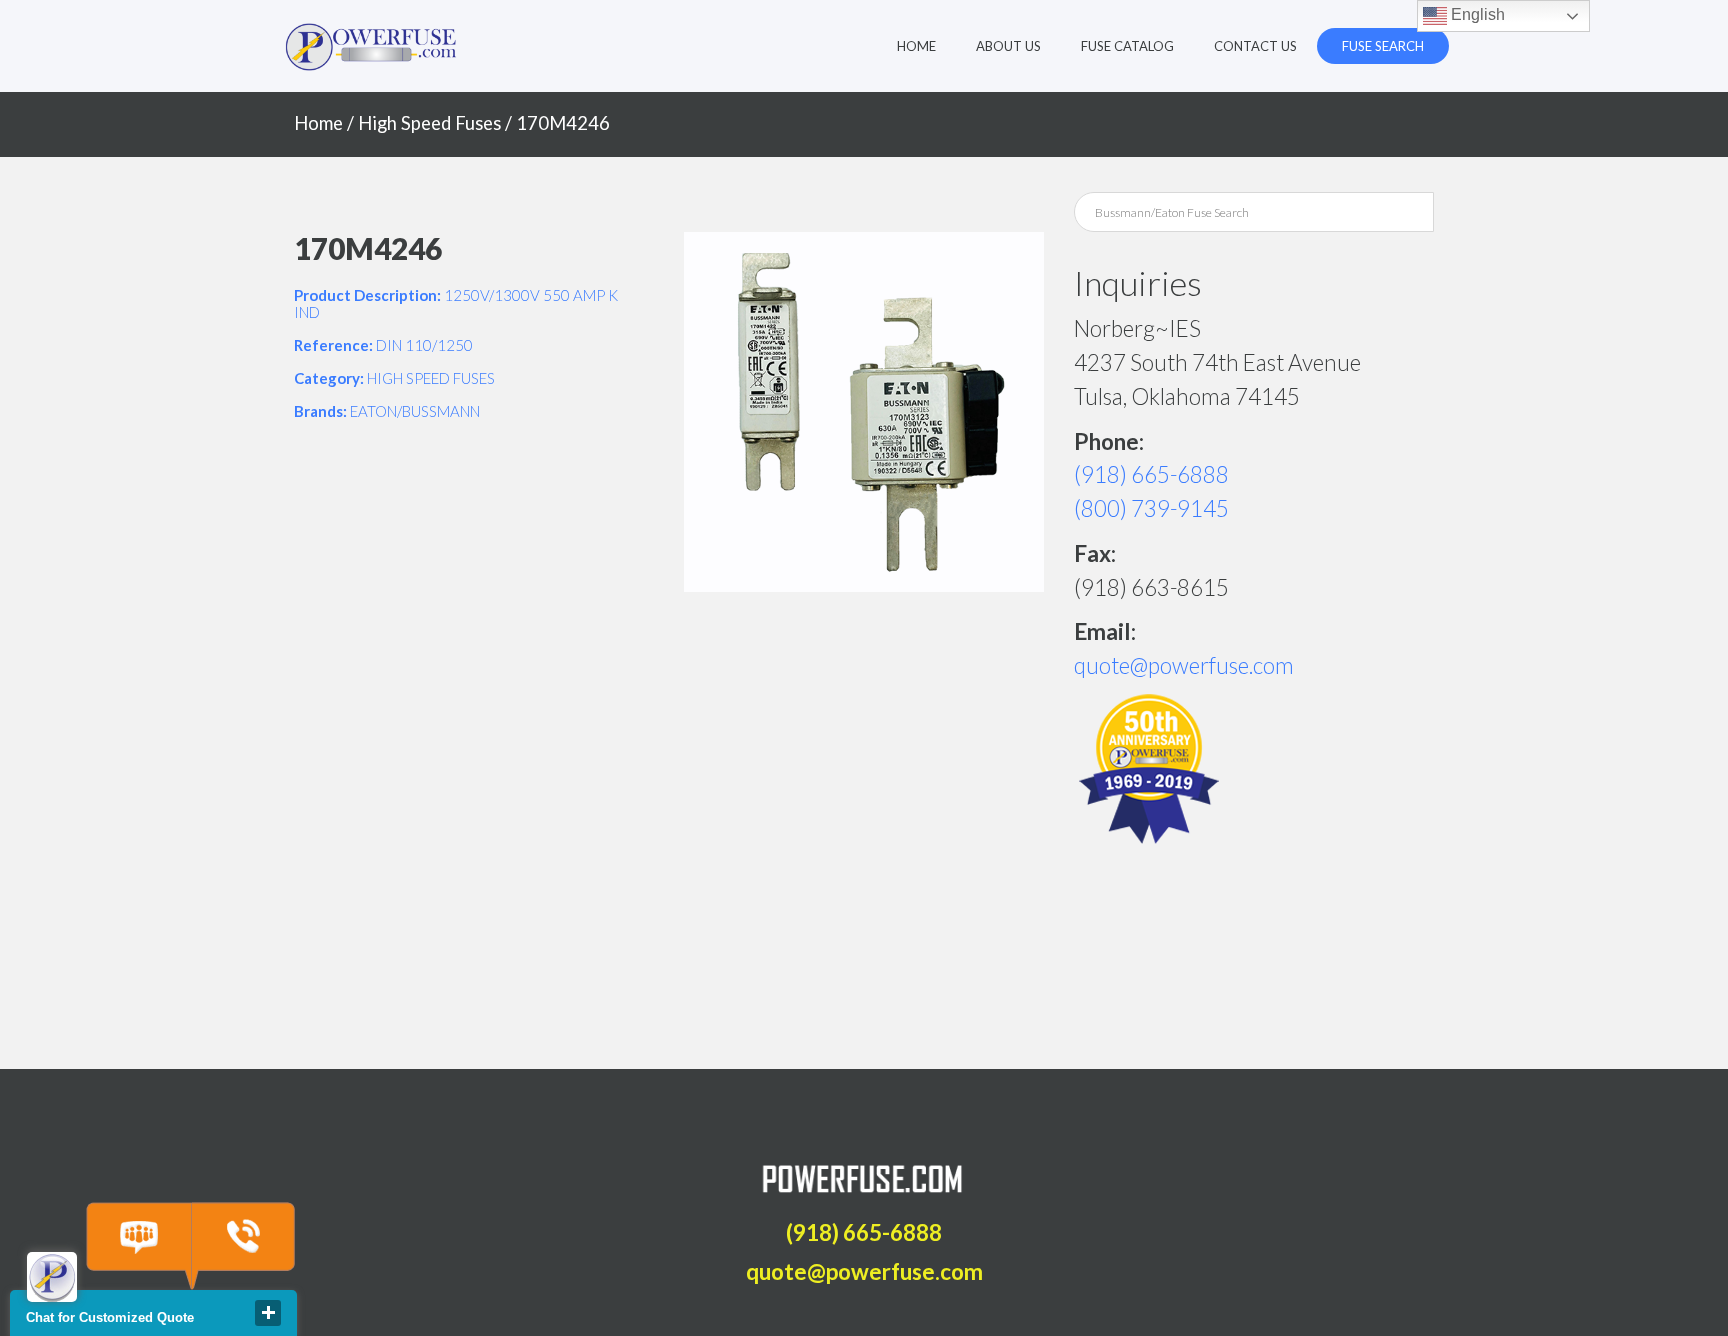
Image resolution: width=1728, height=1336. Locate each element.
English (1476, 14)
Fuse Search (1383, 46)
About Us (1008, 46)
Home (916, 46)
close (268, 1313)
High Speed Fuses (429, 123)
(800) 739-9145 (1151, 508)
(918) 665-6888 (1151, 474)
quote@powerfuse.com (1184, 665)
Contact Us (1255, 46)
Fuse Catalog (1127, 46)
